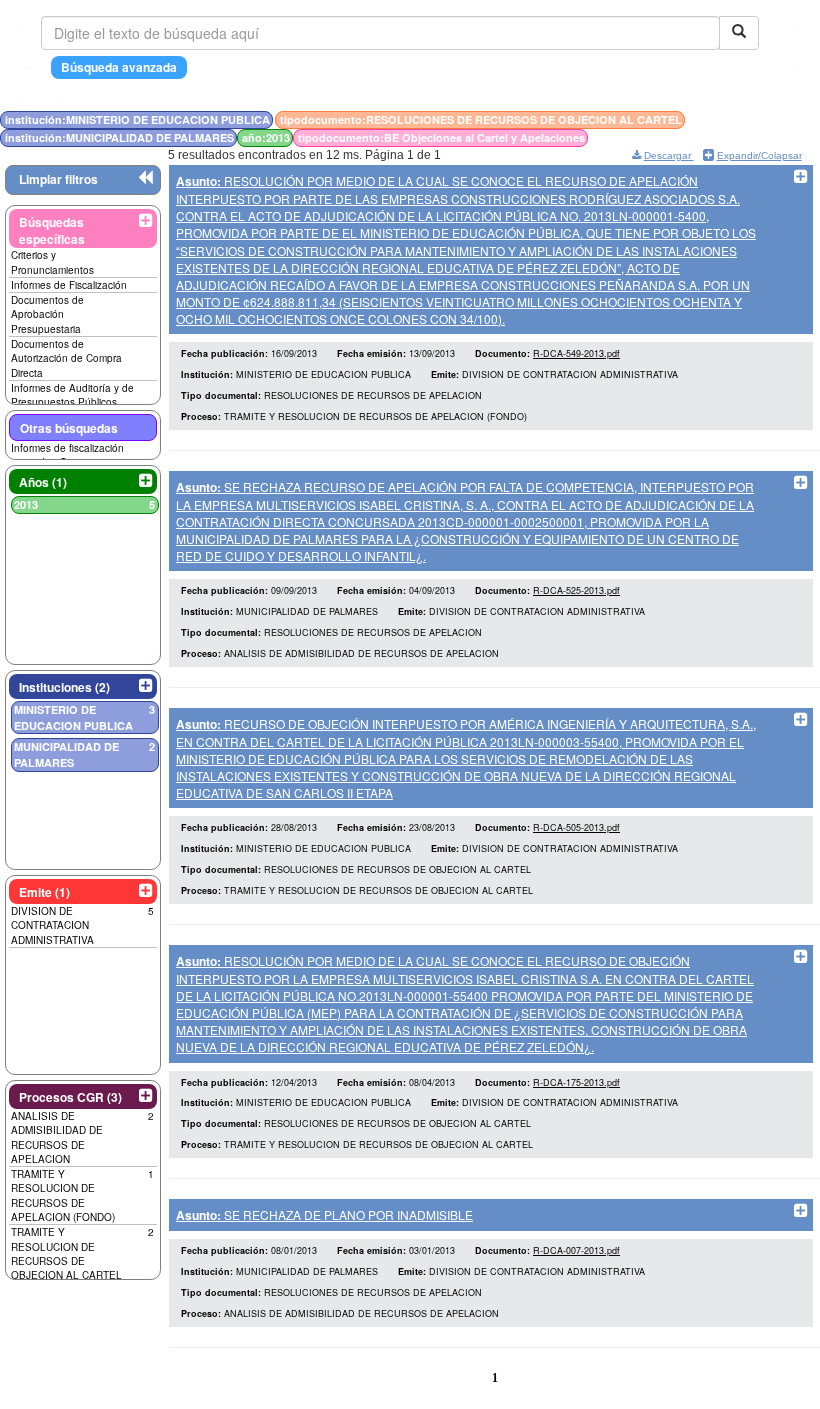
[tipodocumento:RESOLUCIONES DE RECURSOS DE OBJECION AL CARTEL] (749, 119)
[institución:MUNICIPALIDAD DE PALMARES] (755, 119)
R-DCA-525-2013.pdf (576, 590)
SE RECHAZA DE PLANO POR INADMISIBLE (324, 1214)
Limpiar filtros (58, 179)
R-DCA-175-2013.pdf (576, 1082)
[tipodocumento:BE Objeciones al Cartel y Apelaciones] (765, 119)
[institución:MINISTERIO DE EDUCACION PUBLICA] (743, 119)
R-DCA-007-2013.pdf (576, 1250)
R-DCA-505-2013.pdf (576, 827)
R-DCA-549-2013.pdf (576, 353)
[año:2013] (761, 119)
